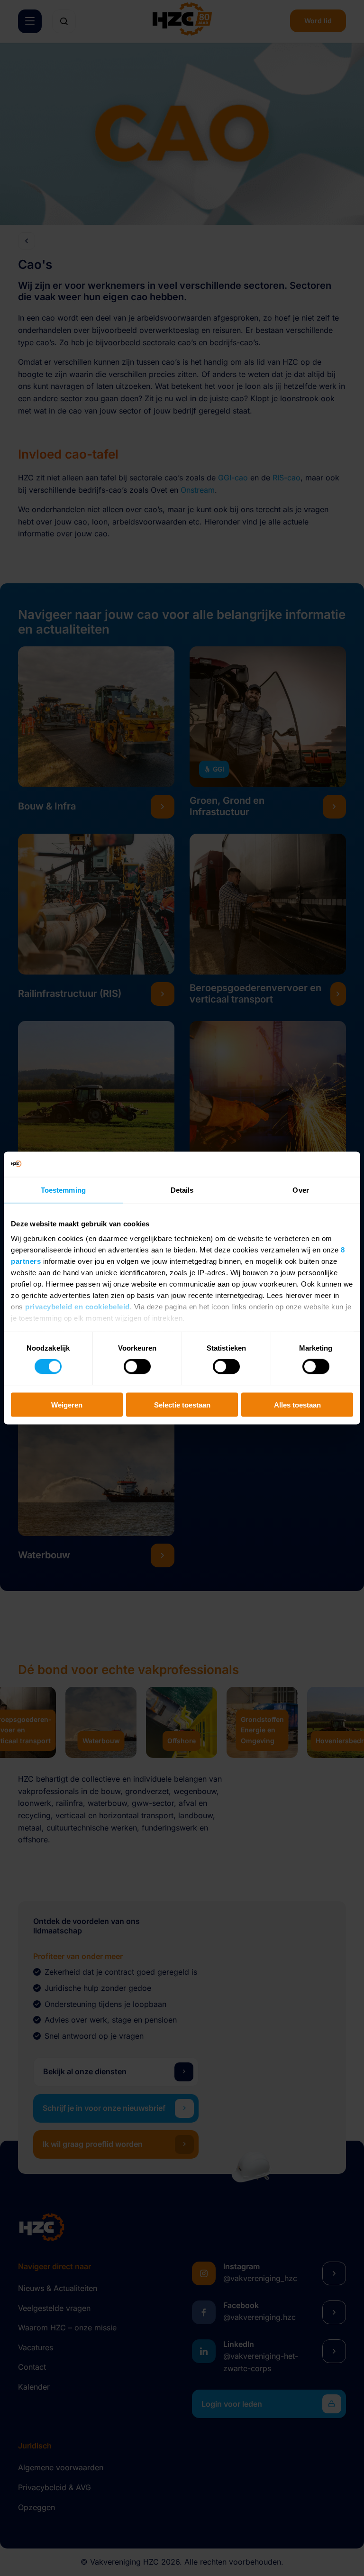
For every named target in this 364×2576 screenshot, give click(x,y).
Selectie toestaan (182, 1404)
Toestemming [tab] (63, 1190)
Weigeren (67, 1404)
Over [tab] (300, 1190)
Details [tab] (182, 1190)
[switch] (137, 1367)
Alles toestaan (297, 1404)
